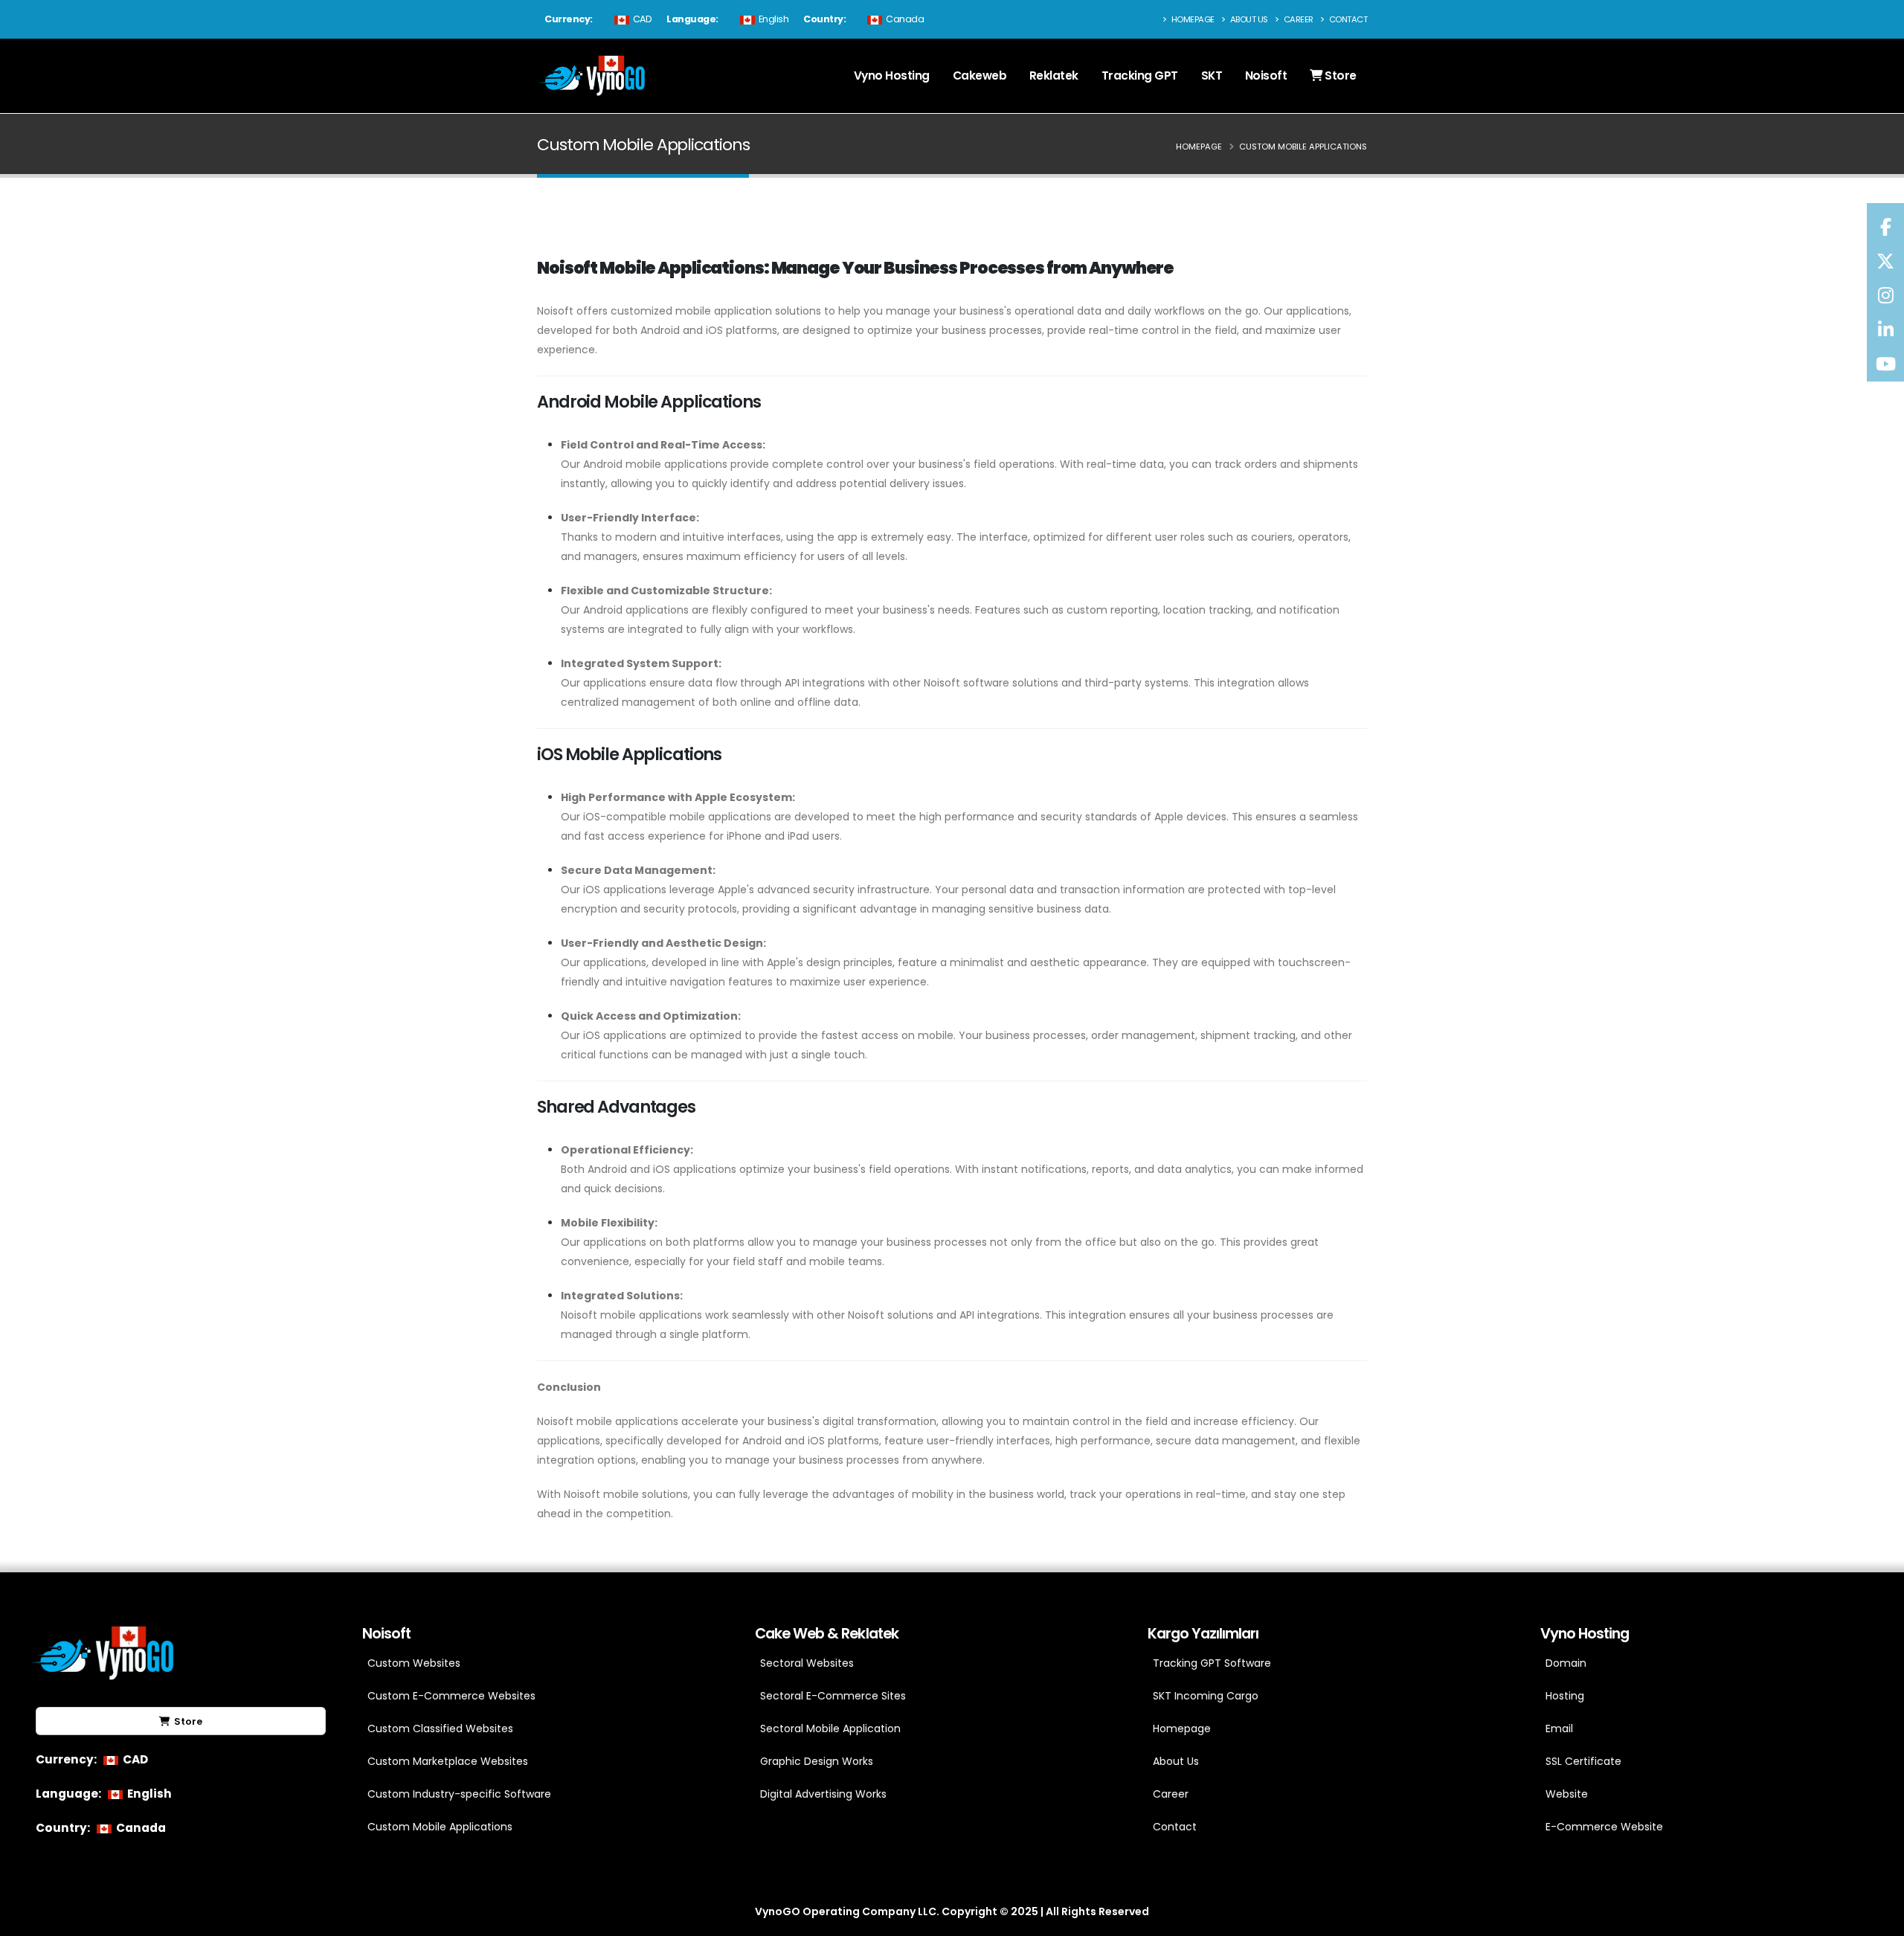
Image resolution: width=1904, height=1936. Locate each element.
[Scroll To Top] (1878, 1919)
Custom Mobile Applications (440, 1827)
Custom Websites (414, 1663)
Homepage (1192, 19)
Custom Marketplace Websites (448, 1761)
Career (1297, 19)
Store (1339, 75)
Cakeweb (980, 75)
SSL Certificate (1583, 1761)
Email (1559, 1728)
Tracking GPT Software (1212, 1663)
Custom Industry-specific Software (459, 1794)
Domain (1566, 1663)
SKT (1212, 75)
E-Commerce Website (1604, 1827)
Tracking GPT (1140, 75)
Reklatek (1054, 75)
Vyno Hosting (892, 75)
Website (1567, 1794)
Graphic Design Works (817, 1761)
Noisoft (1266, 75)
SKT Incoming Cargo (1206, 1696)
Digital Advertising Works (823, 1794)
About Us (1248, 19)
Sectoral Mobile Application (830, 1728)
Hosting (1565, 1696)
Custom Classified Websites (440, 1728)
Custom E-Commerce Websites (451, 1696)
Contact (1347, 19)
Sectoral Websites (807, 1663)
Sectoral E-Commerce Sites (833, 1696)
